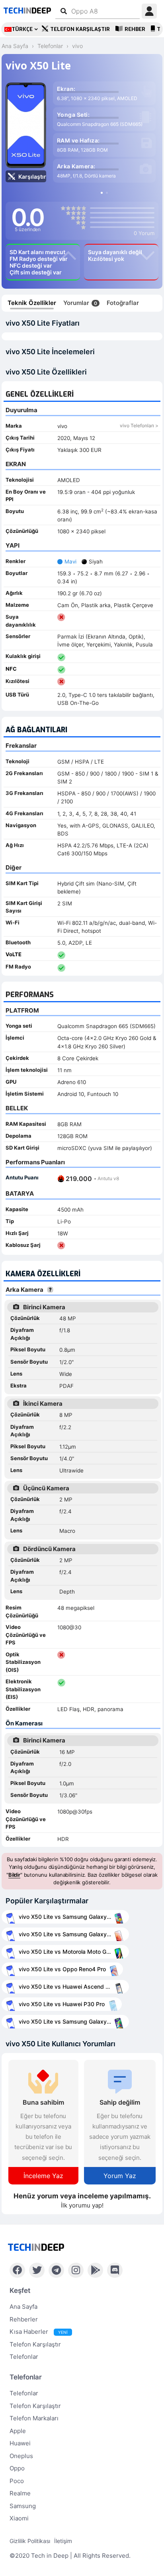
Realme (20, 2493)
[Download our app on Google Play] (95, 2270)
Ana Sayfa (23, 2307)
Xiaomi (19, 2518)
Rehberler (24, 2319)
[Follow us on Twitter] (37, 2270)
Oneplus (21, 2456)
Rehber (135, 29)
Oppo (17, 2468)
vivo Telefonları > (139, 425)
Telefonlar (24, 2357)
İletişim (63, 2541)
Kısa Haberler (39, 2332)
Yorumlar (80, 303)
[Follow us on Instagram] (76, 2270)
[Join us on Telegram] (56, 2270)
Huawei (20, 2443)
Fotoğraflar (123, 303)
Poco (17, 2481)
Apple (18, 2431)
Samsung (23, 2506)
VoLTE (14, 954)
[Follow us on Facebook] (17, 2270)
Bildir (14, 1875)
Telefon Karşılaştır (80, 29)
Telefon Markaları (34, 2418)
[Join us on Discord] (115, 2270)
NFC (11, 669)
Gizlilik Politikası (30, 2541)
